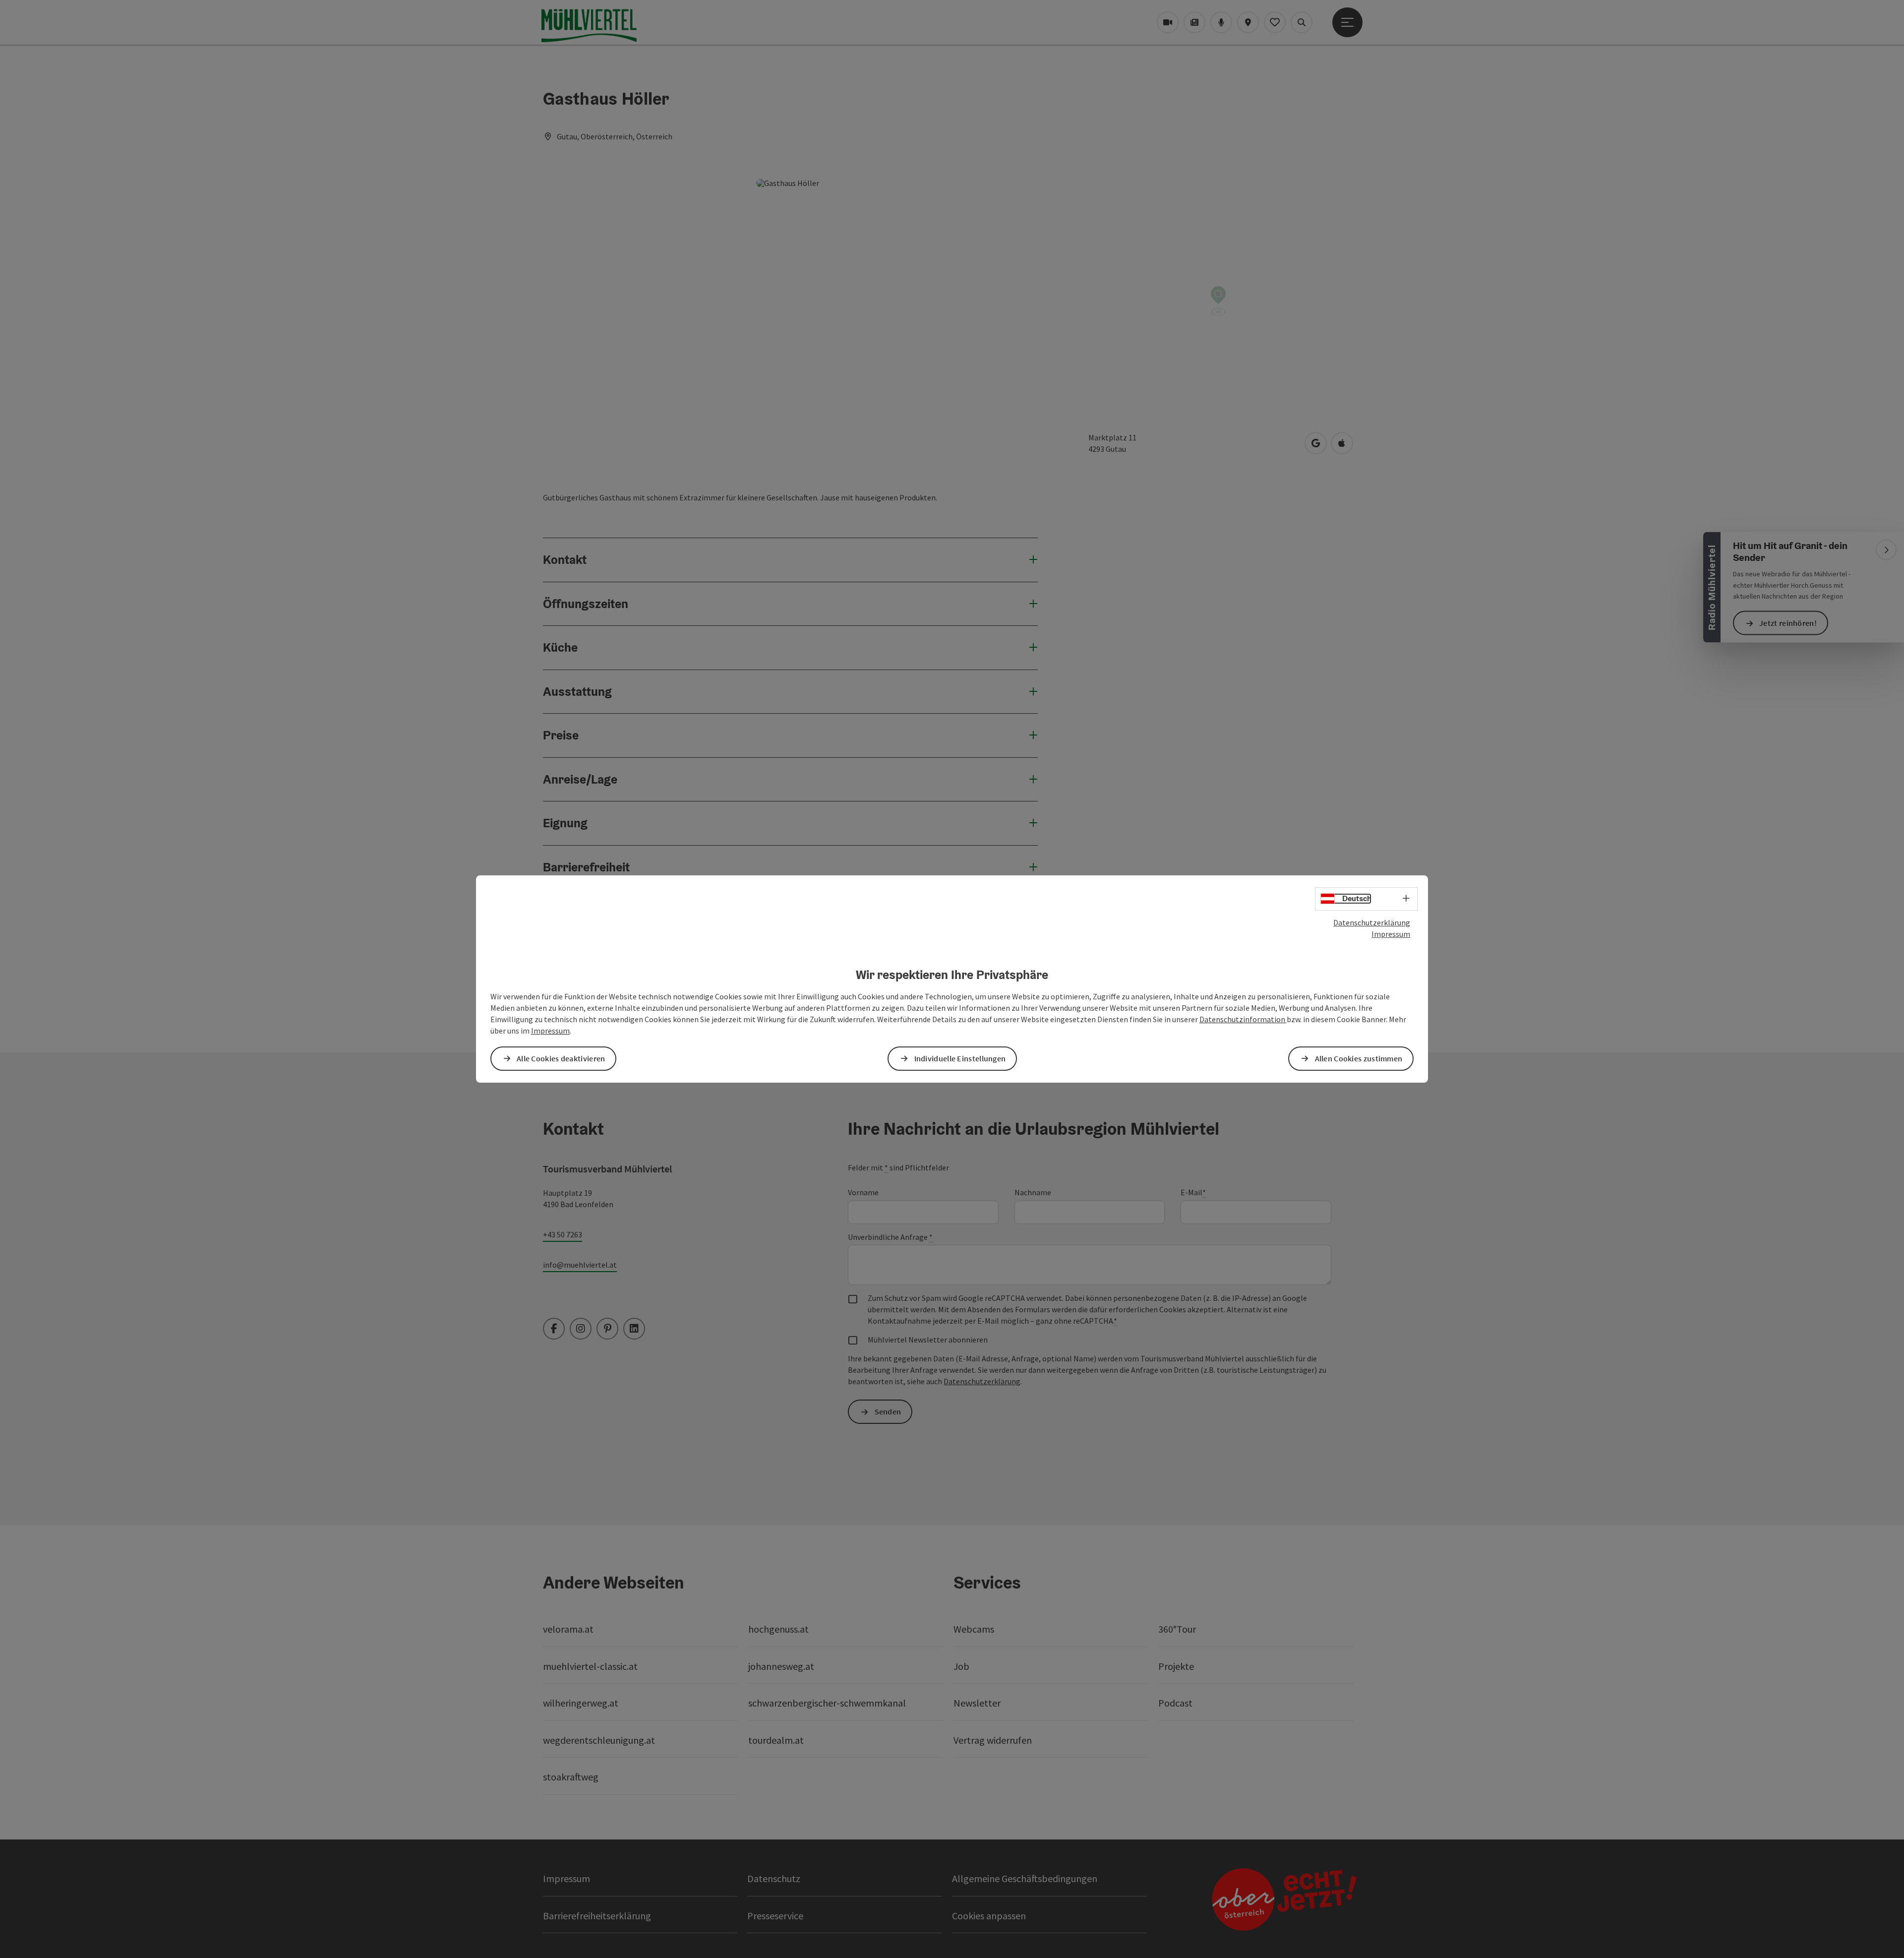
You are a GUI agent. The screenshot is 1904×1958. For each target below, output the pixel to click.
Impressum (1391, 934)
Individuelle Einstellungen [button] (960, 1058)
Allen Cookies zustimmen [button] (1359, 1058)
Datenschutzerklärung (1372, 922)
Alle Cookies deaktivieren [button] (561, 1058)
